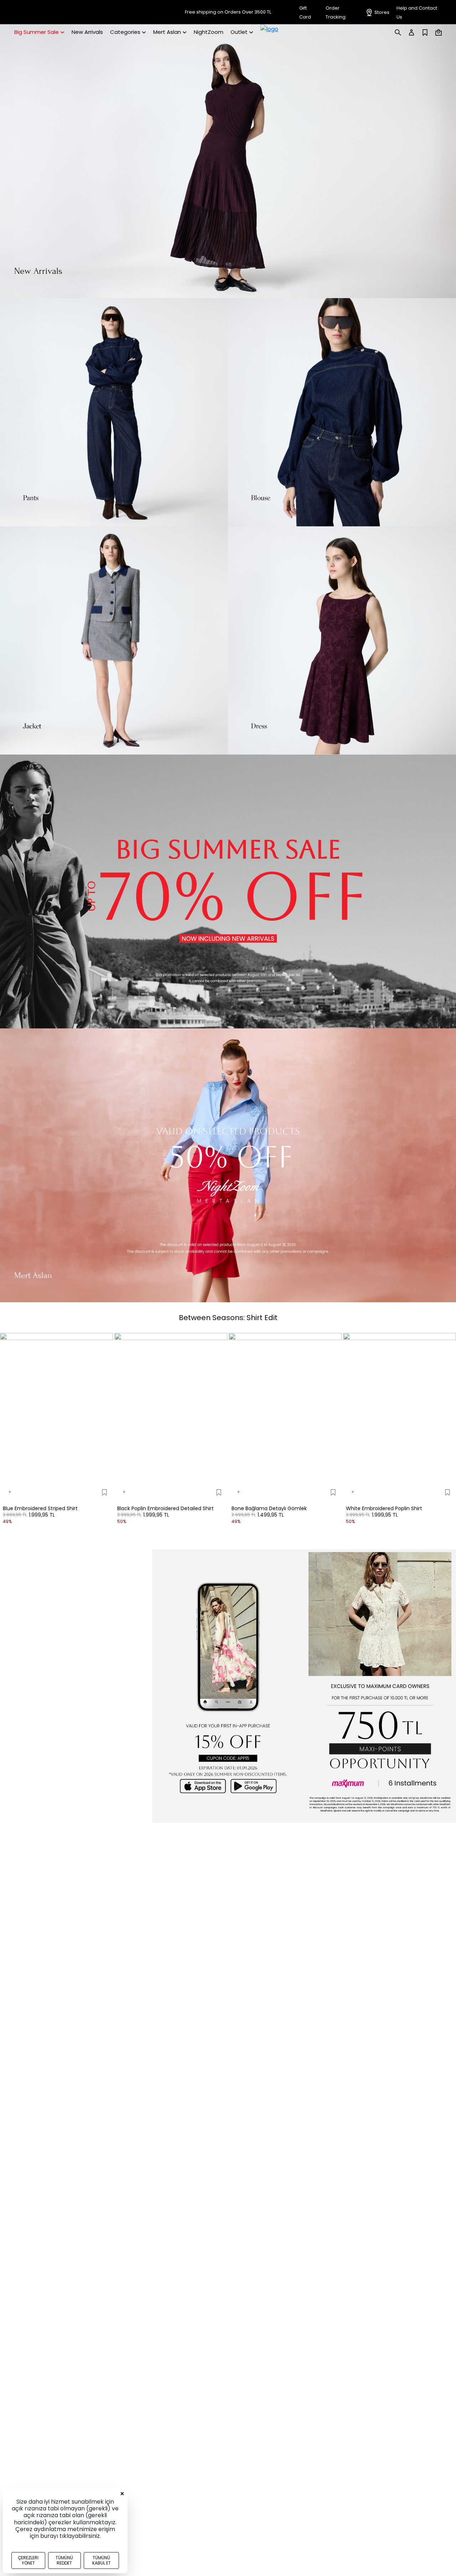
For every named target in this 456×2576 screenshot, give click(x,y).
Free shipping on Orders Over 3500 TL (228, 12)
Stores (382, 12)
